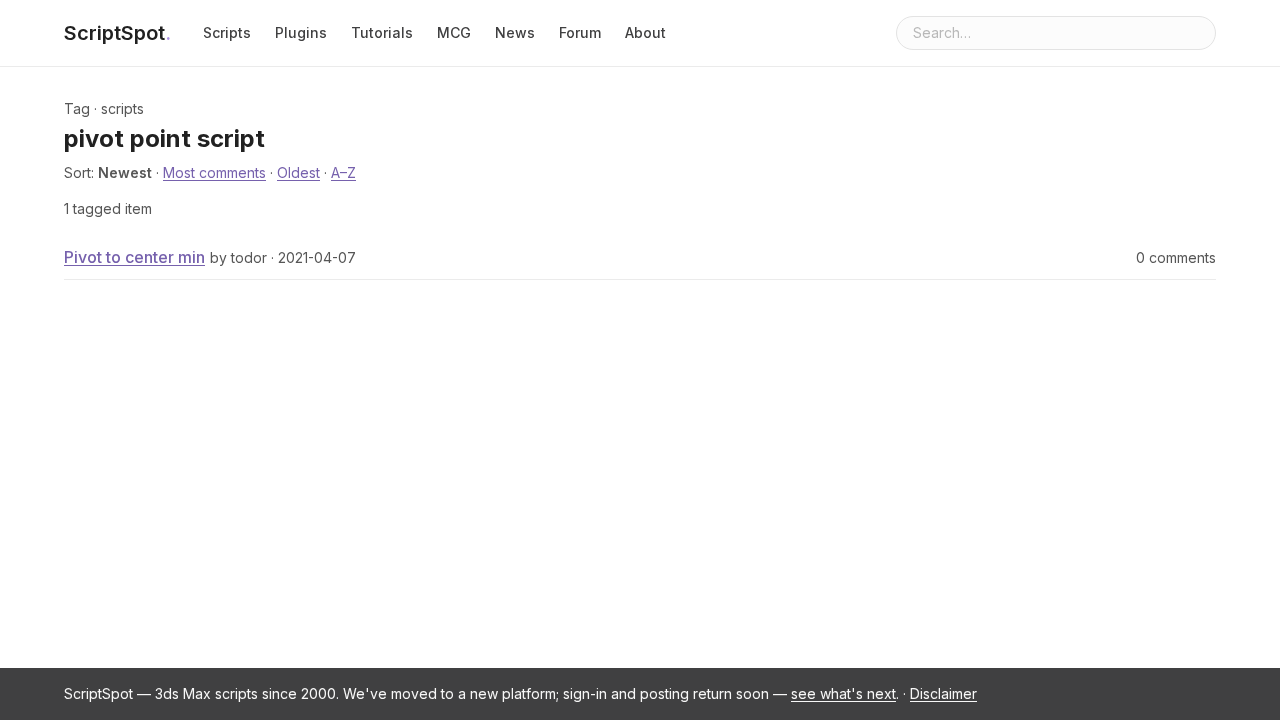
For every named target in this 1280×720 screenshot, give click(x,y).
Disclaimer (943, 693)
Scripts (227, 32)
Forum (580, 32)
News (515, 32)
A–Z (343, 172)
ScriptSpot (117, 33)
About (645, 32)
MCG (454, 32)
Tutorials (382, 32)
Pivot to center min (134, 257)
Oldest (298, 172)
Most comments (214, 172)
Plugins (301, 32)
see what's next (843, 693)
